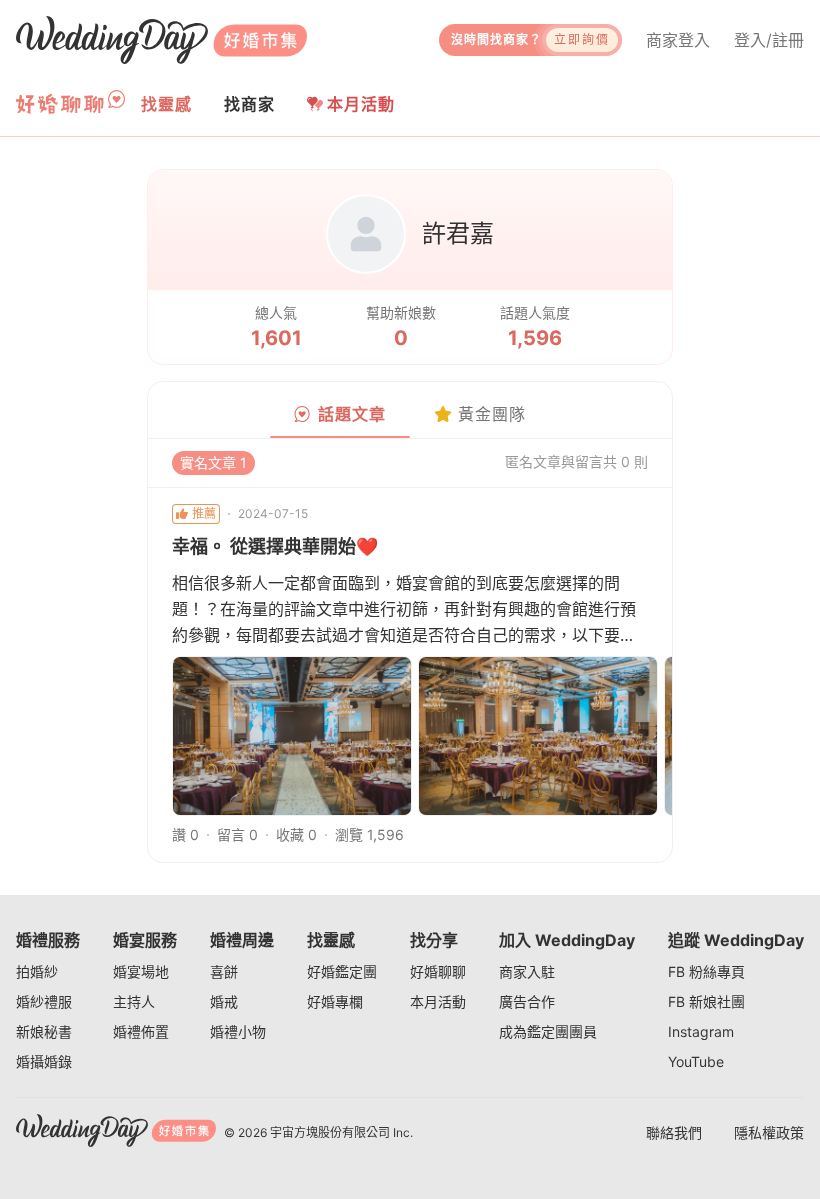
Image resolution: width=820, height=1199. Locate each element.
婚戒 (224, 1001)
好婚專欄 (335, 1001)
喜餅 (224, 971)
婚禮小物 (238, 1031)
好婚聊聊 (438, 971)
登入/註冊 (769, 40)
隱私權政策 (769, 1132)
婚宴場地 (141, 971)
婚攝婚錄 (44, 1061)
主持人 (134, 1001)
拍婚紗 (37, 971)
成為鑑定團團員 (548, 1031)
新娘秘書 (44, 1031)
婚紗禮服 (44, 1001)
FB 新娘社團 (706, 1001)
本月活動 (361, 104)
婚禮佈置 (141, 1031)
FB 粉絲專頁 (706, 971)
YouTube (696, 1061)
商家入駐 (527, 971)
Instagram (701, 1031)
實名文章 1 (213, 462)
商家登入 (678, 40)
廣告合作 (527, 1001)
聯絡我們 (674, 1132)
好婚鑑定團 (342, 971)
